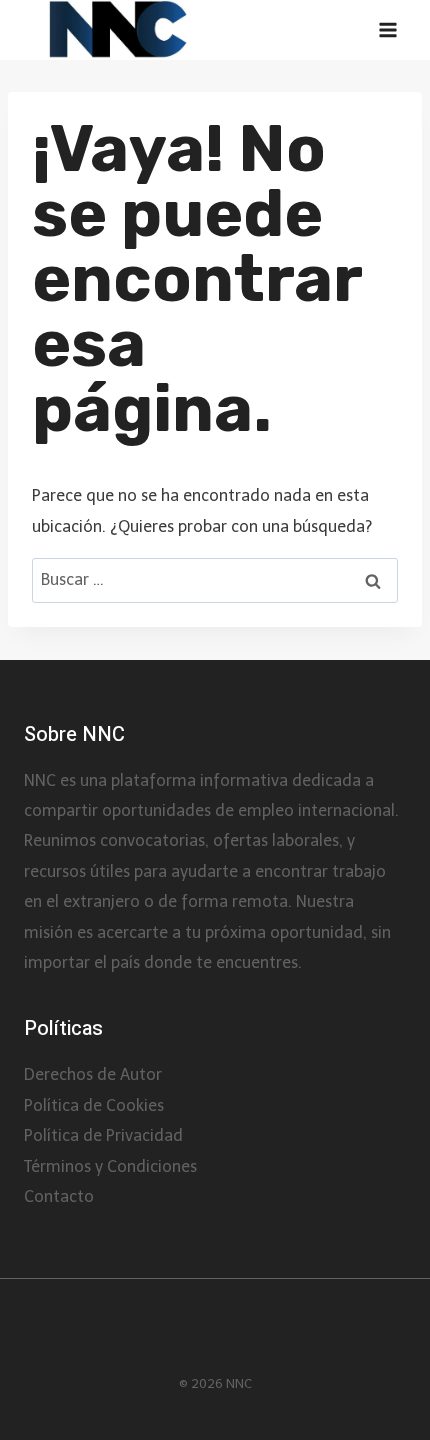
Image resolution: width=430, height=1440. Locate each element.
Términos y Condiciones (110, 1166)
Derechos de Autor (93, 1074)
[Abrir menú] (387, 30)
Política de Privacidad (103, 1135)
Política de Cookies (94, 1105)
